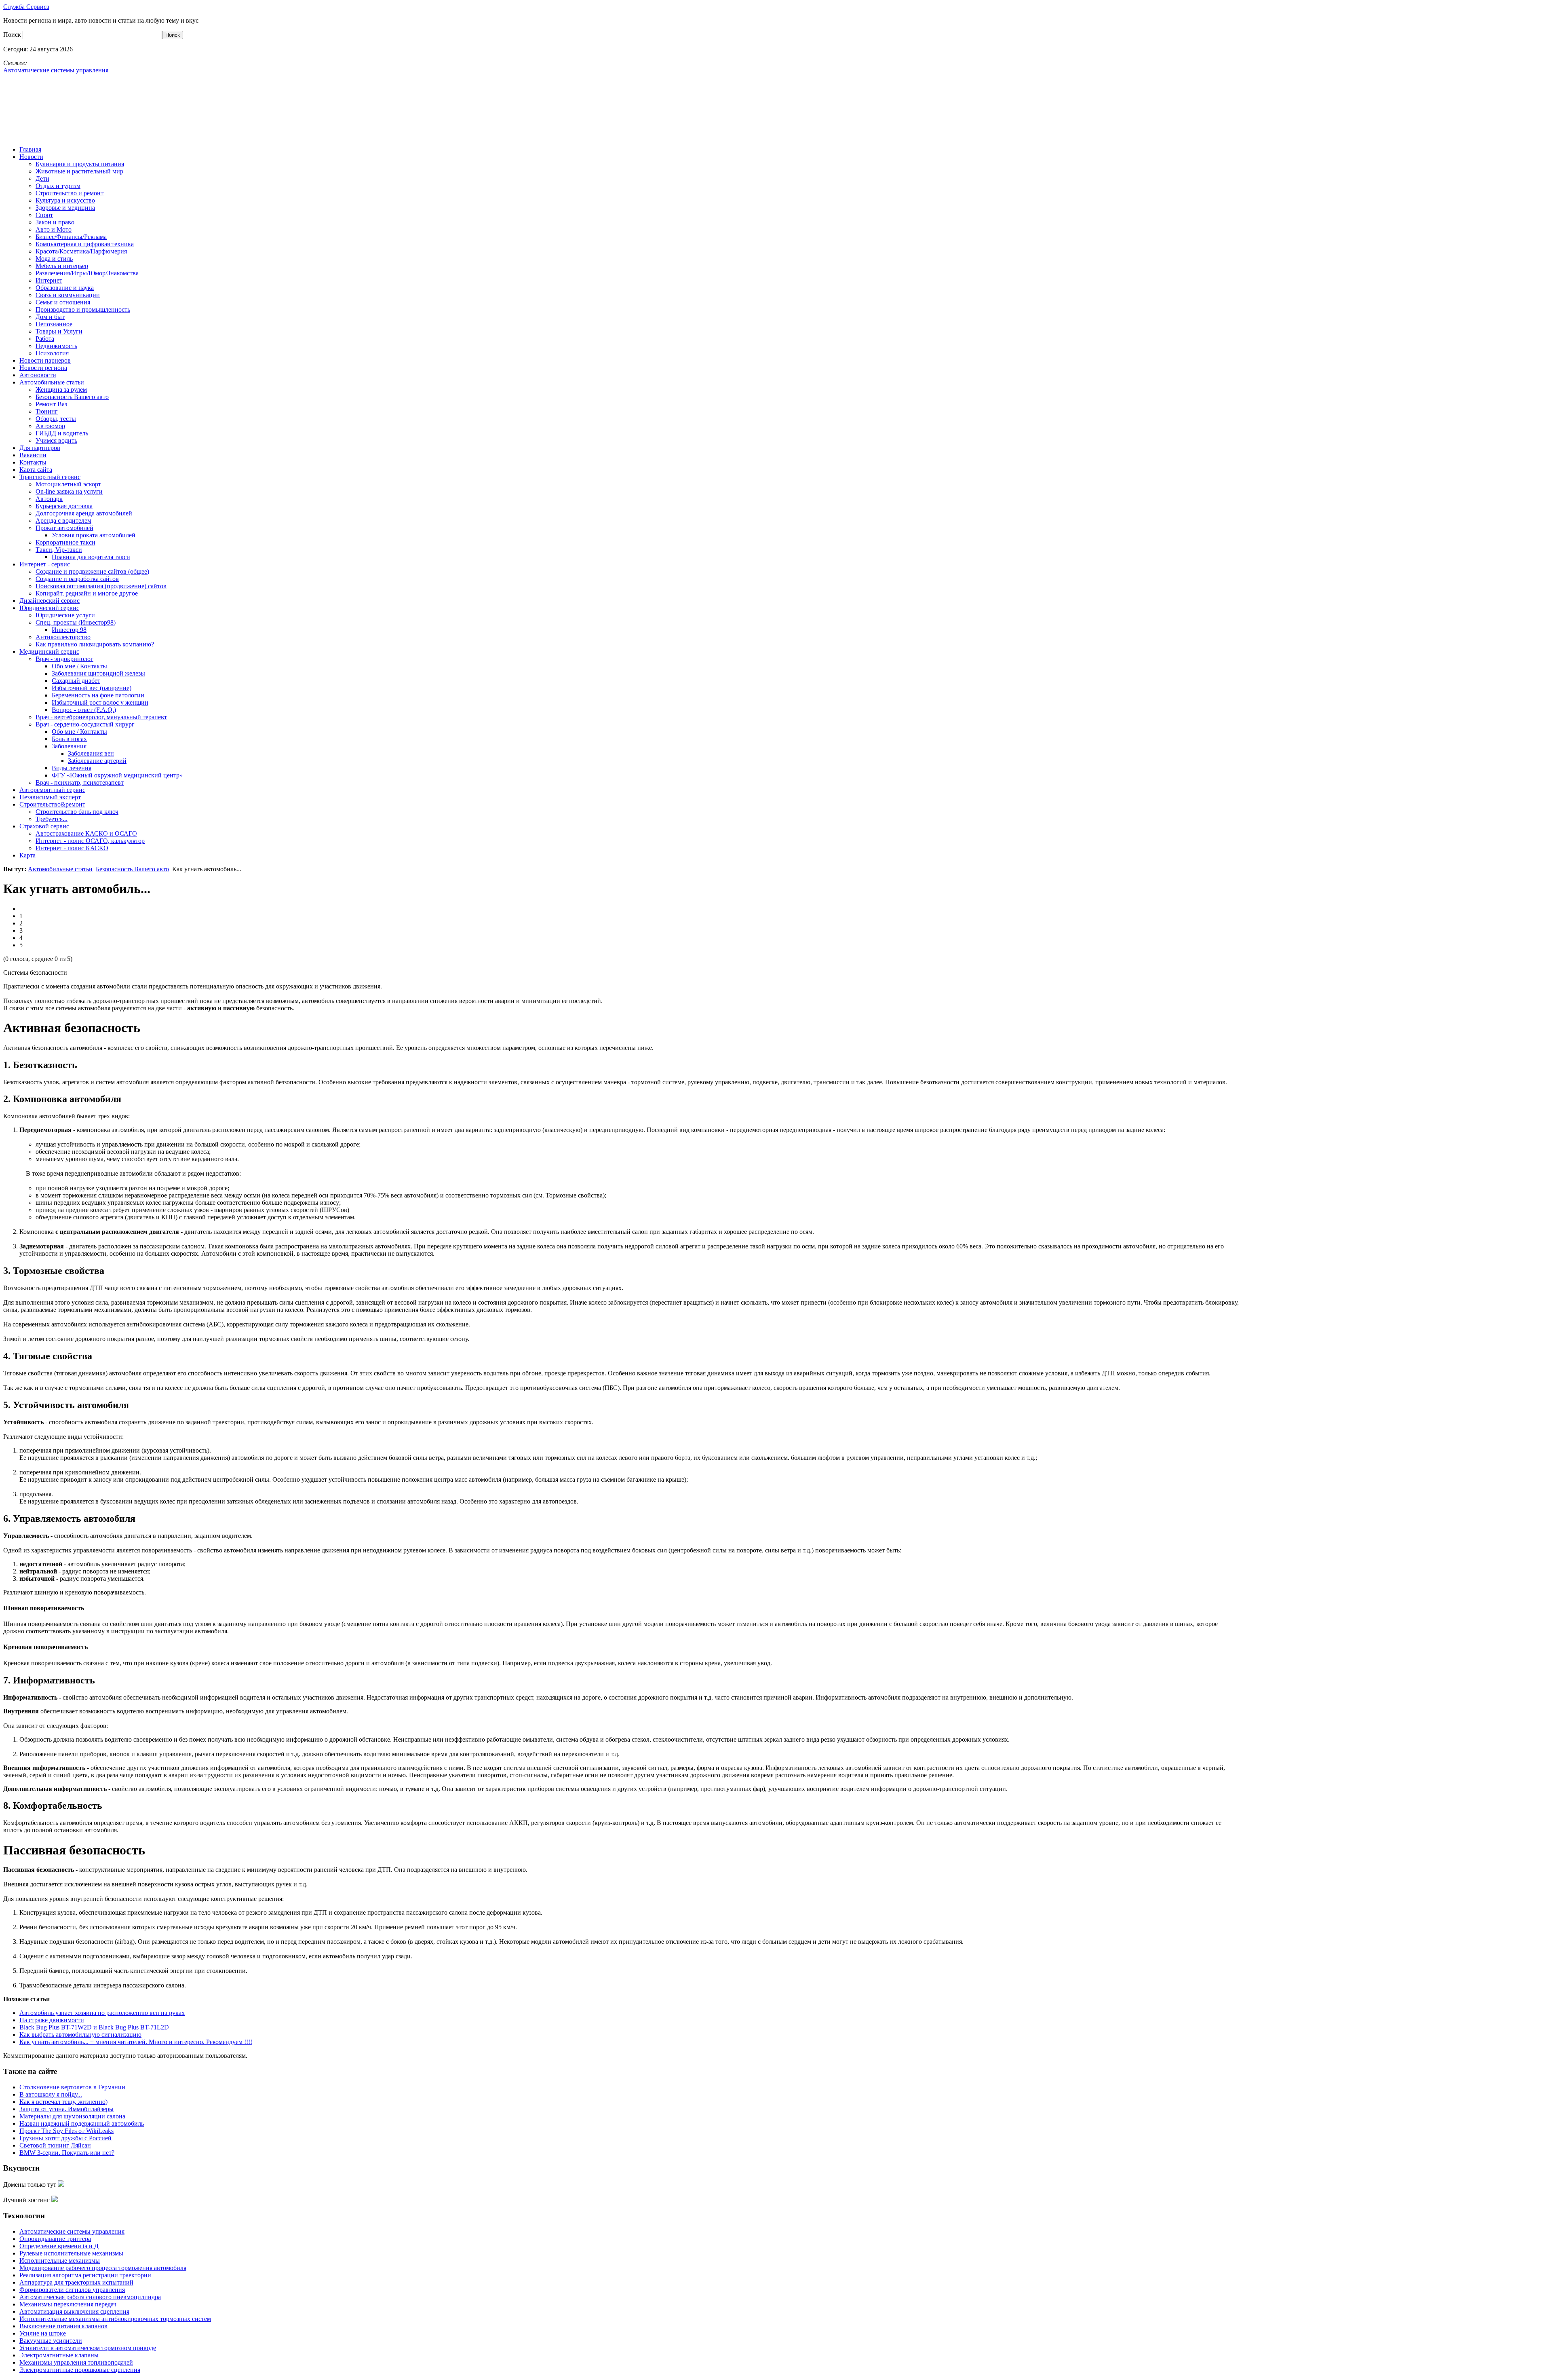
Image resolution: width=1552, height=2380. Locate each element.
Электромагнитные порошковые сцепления (80, 2370)
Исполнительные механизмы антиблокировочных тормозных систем (115, 2319)
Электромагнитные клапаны (59, 2355)
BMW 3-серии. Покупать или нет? (67, 2153)
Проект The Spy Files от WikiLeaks (66, 2131)
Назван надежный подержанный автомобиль (82, 2123)
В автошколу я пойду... (51, 2094)
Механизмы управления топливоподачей (76, 2362)
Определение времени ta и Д (59, 2246)
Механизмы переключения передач (68, 2304)
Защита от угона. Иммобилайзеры (66, 2109)
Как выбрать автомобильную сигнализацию (80, 2035)
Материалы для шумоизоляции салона (72, 2116)
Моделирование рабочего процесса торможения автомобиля (103, 2268)
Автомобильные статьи (60, 869)
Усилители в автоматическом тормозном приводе (88, 2348)
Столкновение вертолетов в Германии (72, 2087)
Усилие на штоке (43, 2333)
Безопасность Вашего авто (132, 869)
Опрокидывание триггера (55, 2239)
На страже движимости (52, 2020)
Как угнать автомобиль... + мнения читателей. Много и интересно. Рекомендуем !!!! (136, 2042)
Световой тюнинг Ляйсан (55, 2145)
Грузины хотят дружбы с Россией (65, 2138)
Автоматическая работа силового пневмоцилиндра (90, 2297)
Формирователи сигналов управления (72, 2290)
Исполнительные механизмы (60, 2261)
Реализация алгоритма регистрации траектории (85, 2275)
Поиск (13, 35)
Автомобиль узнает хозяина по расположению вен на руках (102, 2013)
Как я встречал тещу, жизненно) (63, 2102)
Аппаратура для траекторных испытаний (76, 2282)
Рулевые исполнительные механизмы (71, 2253)
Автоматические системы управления (72, 2231)
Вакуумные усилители (51, 2341)
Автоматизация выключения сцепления (74, 2311)
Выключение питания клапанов (63, 2326)
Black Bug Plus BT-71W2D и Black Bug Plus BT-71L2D (94, 2027)
